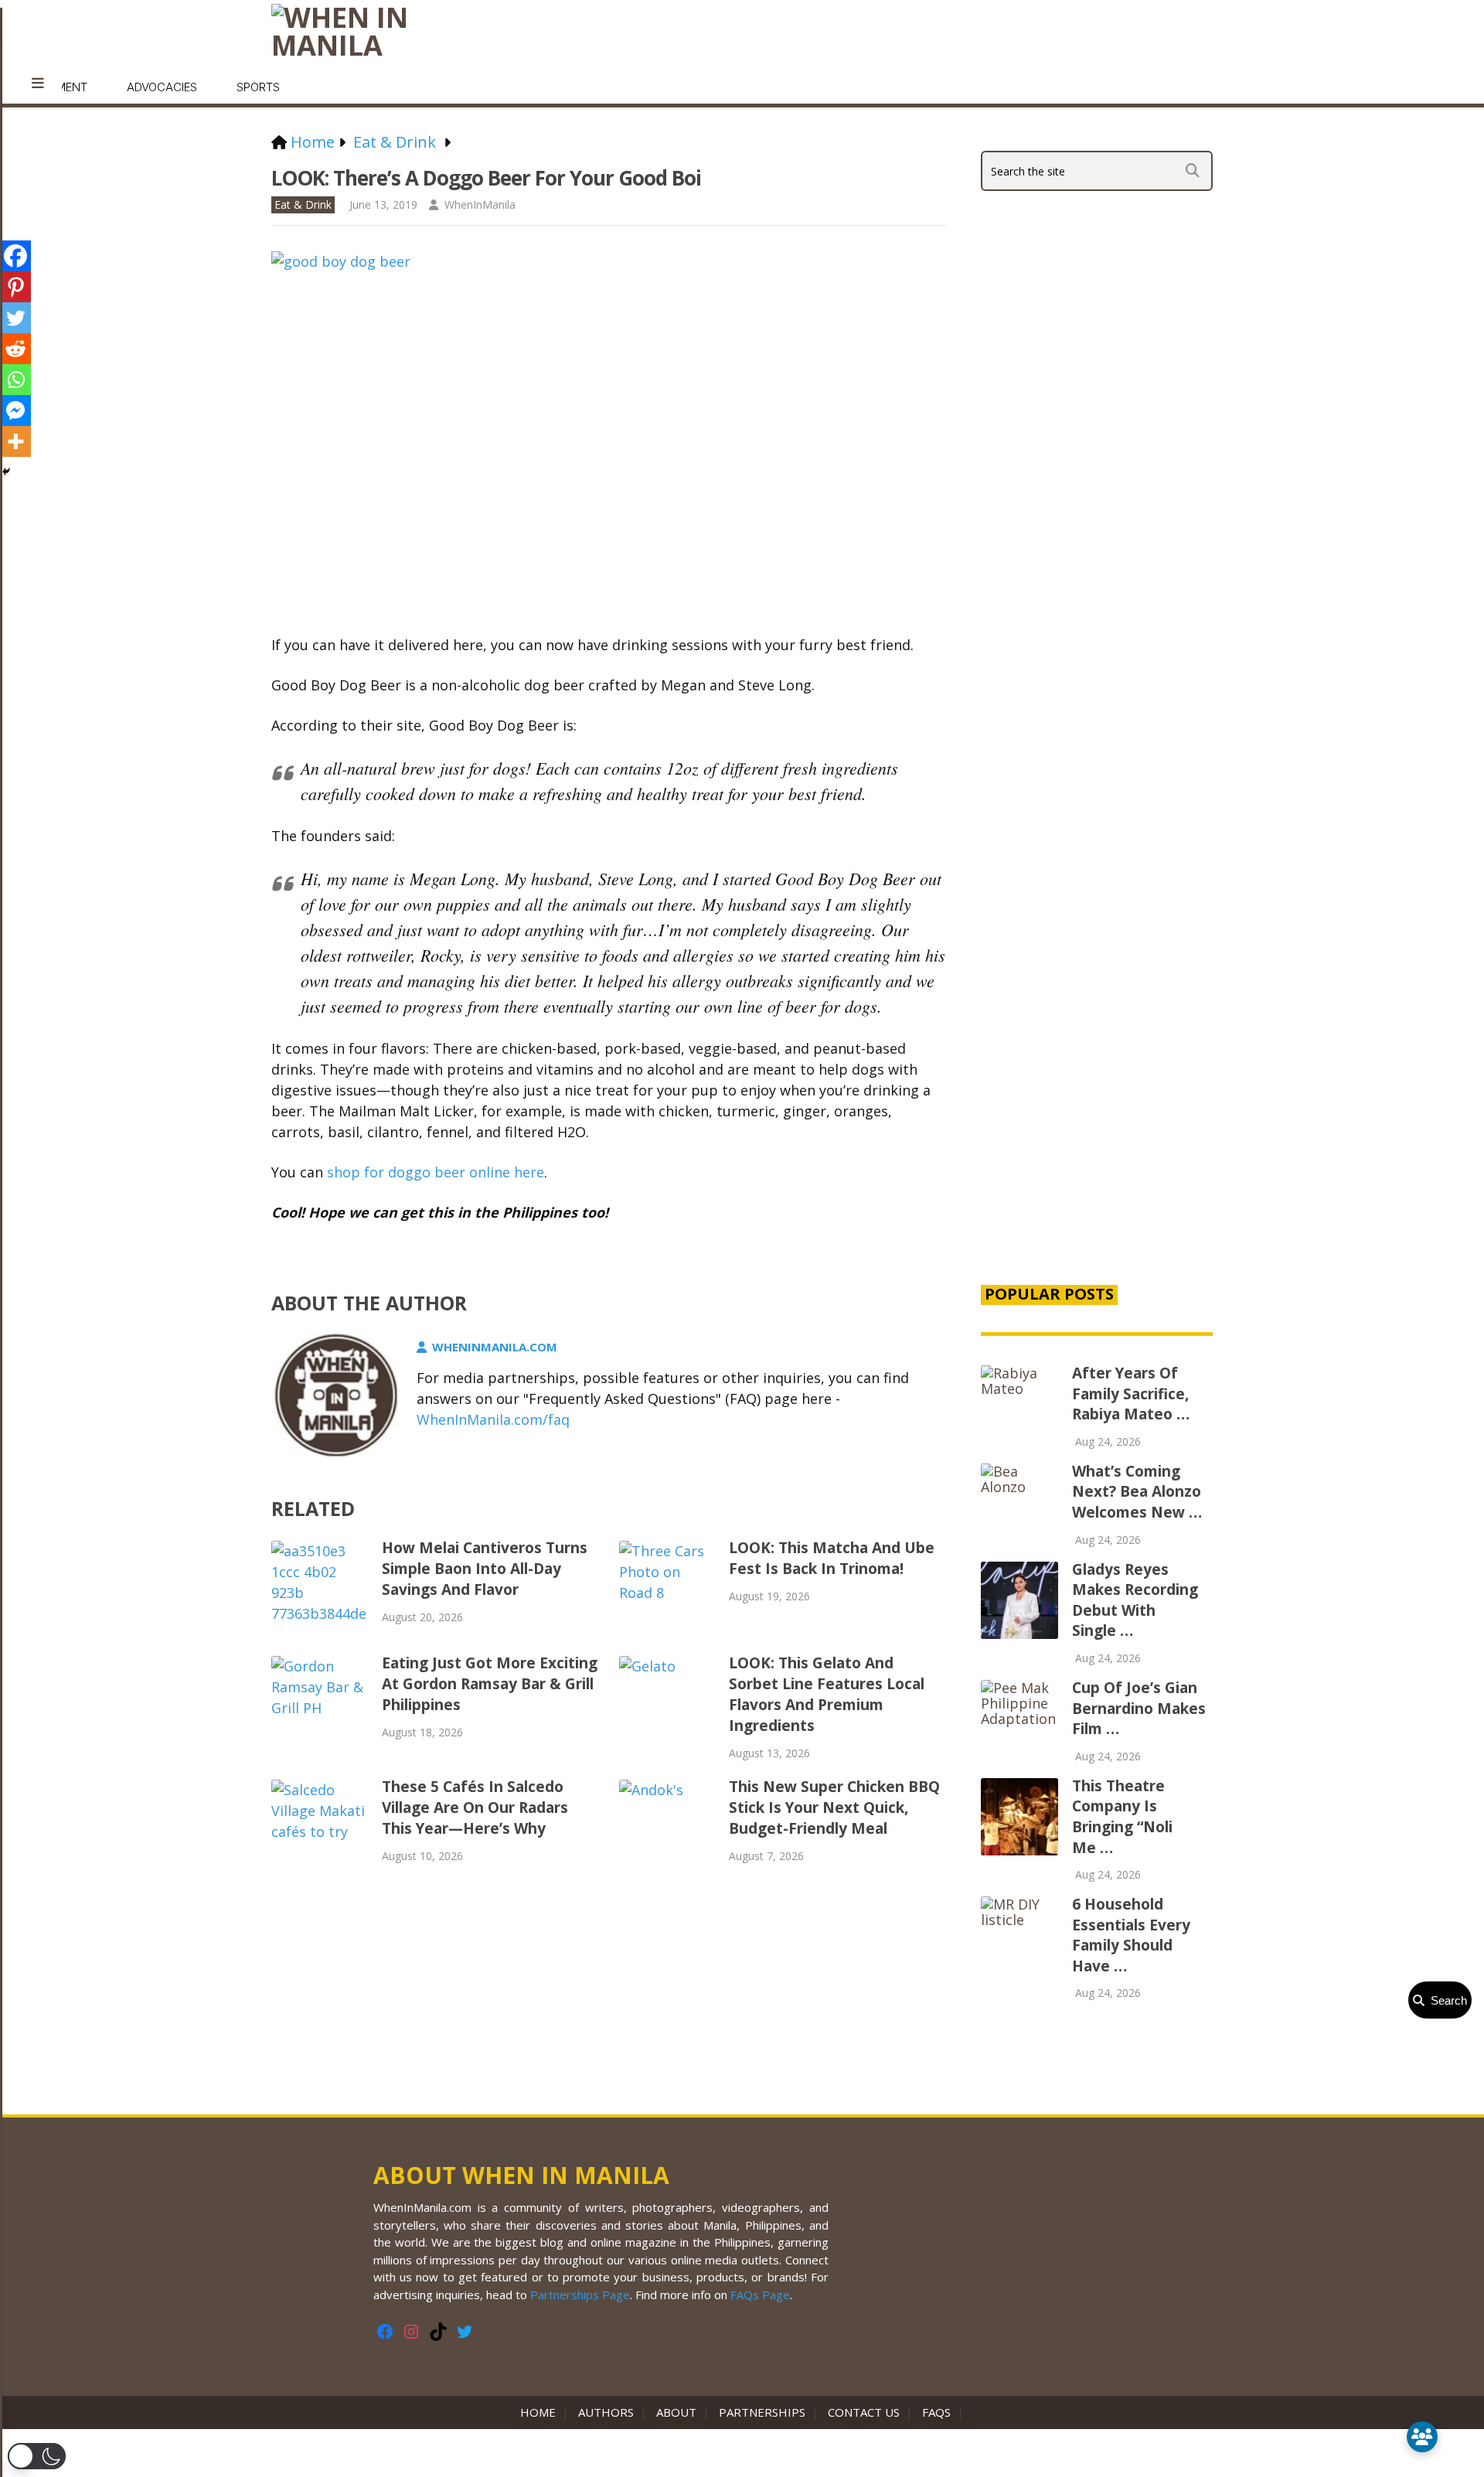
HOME (541, 2412)
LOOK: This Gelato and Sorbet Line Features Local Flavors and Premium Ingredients (827, 1694)
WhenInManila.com (495, 1347)
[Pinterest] (15, 287)
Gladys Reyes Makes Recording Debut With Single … (1135, 1600)
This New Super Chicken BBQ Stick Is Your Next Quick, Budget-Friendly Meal (834, 1807)
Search (1446, 2000)
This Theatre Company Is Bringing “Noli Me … (1122, 1817)
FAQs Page (760, 2295)
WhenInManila (480, 204)
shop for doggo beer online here (436, 1172)
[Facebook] (15, 256)
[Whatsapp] (15, 380)
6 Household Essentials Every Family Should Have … (1131, 1935)
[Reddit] (15, 349)
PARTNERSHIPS (762, 2412)
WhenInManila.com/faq (493, 1419)
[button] (37, 2456)
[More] (15, 441)
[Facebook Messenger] (15, 411)
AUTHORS (606, 2412)
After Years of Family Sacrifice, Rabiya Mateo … (1131, 1394)
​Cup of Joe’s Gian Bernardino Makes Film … (1139, 1708)
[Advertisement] (1097, 1007)
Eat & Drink (303, 204)
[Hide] (6, 472)
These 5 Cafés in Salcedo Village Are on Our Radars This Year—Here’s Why (475, 1807)
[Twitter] (15, 318)
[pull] (38, 83)
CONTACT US (864, 2412)
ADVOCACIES (162, 87)
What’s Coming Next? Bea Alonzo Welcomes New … (1137, 1492)
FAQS (936, 2412)
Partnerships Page (580, 2295)
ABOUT (676, 2412)
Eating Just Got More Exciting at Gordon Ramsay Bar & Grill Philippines (490, 1684)
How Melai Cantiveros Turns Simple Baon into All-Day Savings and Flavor (485, 1569)
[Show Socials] (1422, 2437)
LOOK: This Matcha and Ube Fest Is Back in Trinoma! (832, 1558)
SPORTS (258, 87)
